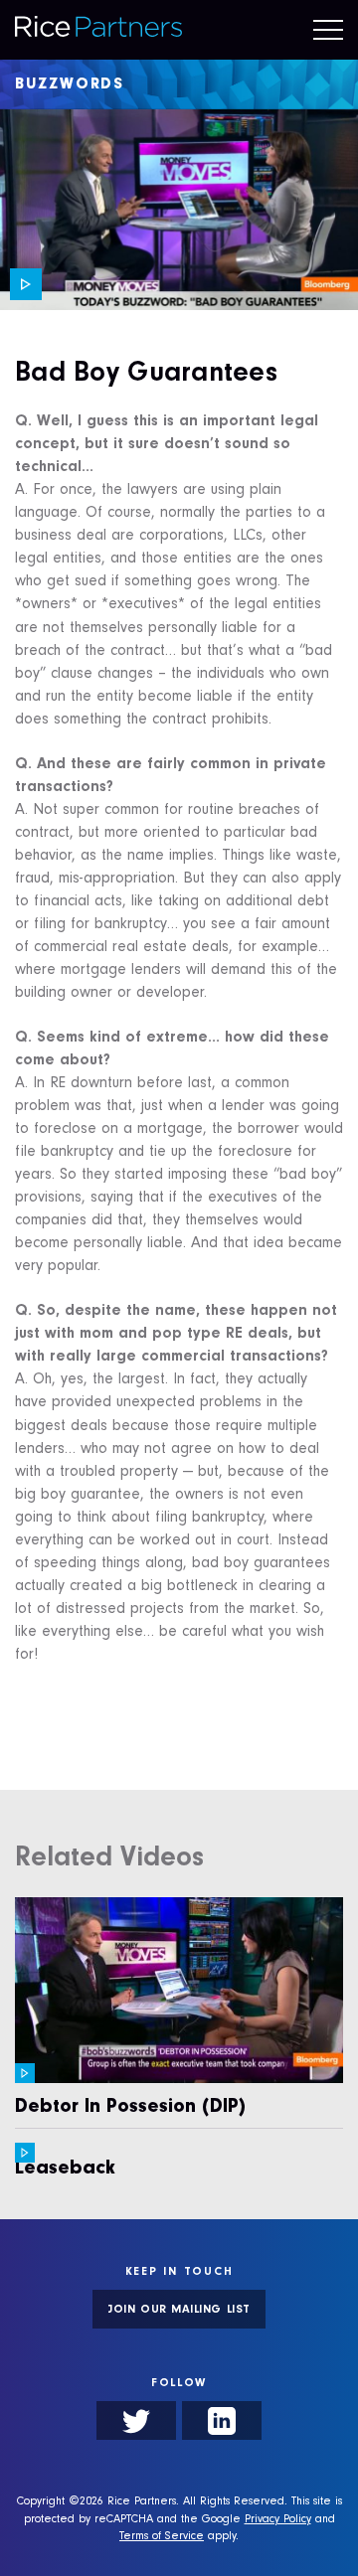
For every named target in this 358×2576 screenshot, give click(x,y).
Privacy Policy (278, 2520)
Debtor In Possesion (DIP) (130, 2109)
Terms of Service (162, 2537)
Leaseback (65, 2171)
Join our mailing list (179, 2311)
